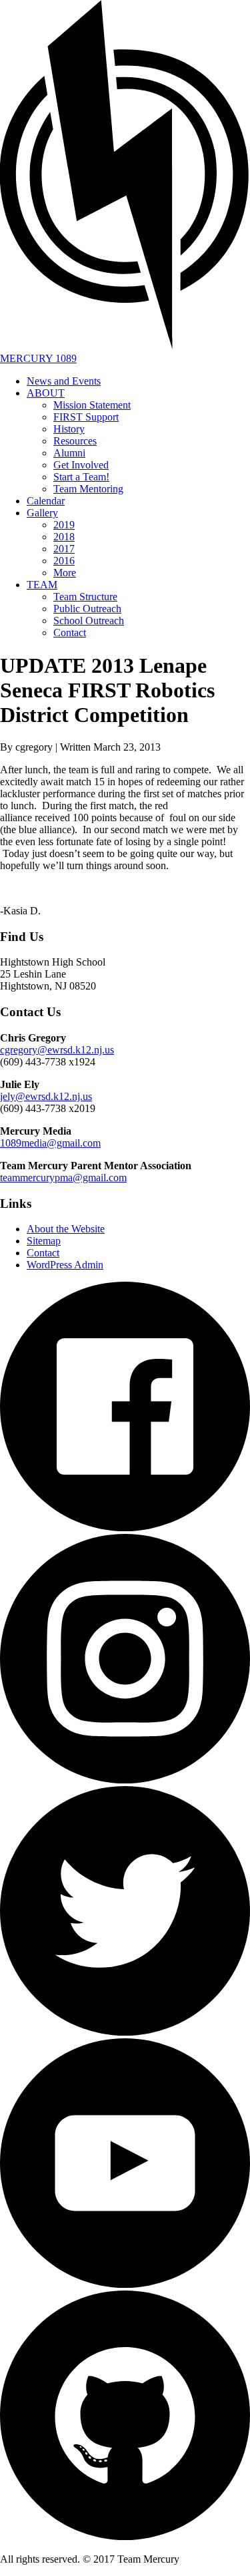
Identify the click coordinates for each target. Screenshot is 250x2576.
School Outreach (89, 621)
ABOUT (46, 393)
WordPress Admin (65, 1265)
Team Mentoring (88, 489)
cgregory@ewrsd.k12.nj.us (57, 1050)
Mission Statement (92, 405)
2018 (64, 537)
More (65, 573)
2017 (64, 549)
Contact (70, 633)
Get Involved (81, 465)
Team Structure (85, 597)
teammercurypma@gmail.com (63, 1178)
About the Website (66, 1229)
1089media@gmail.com (50, 1143)
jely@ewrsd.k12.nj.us (46, 1096)
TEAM (42, 585)
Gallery (42, 513)
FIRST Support (86, 417)
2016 (64, 561)
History (69, 429)
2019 (64, 525)
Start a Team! (81, 477)
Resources (75, 441)
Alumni (69, 453)
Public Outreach (87, 609)
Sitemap (44, 1241)
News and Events (64, 381)
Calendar (46, 501)
